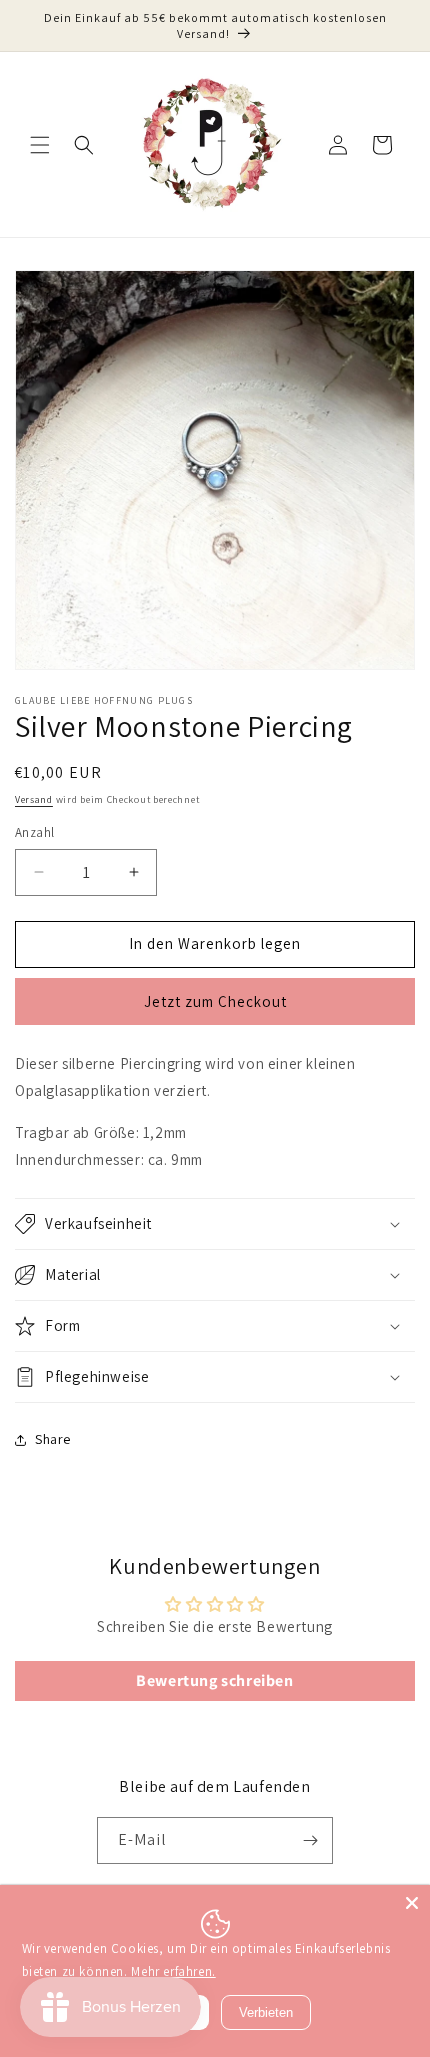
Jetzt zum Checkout (215, 1001)
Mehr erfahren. (173, 1971)
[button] (40, 145)
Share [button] (53, 1439)
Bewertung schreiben (214, 1680)
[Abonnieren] (310, 1840)
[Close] (412, 1903)
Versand (34, 799)
